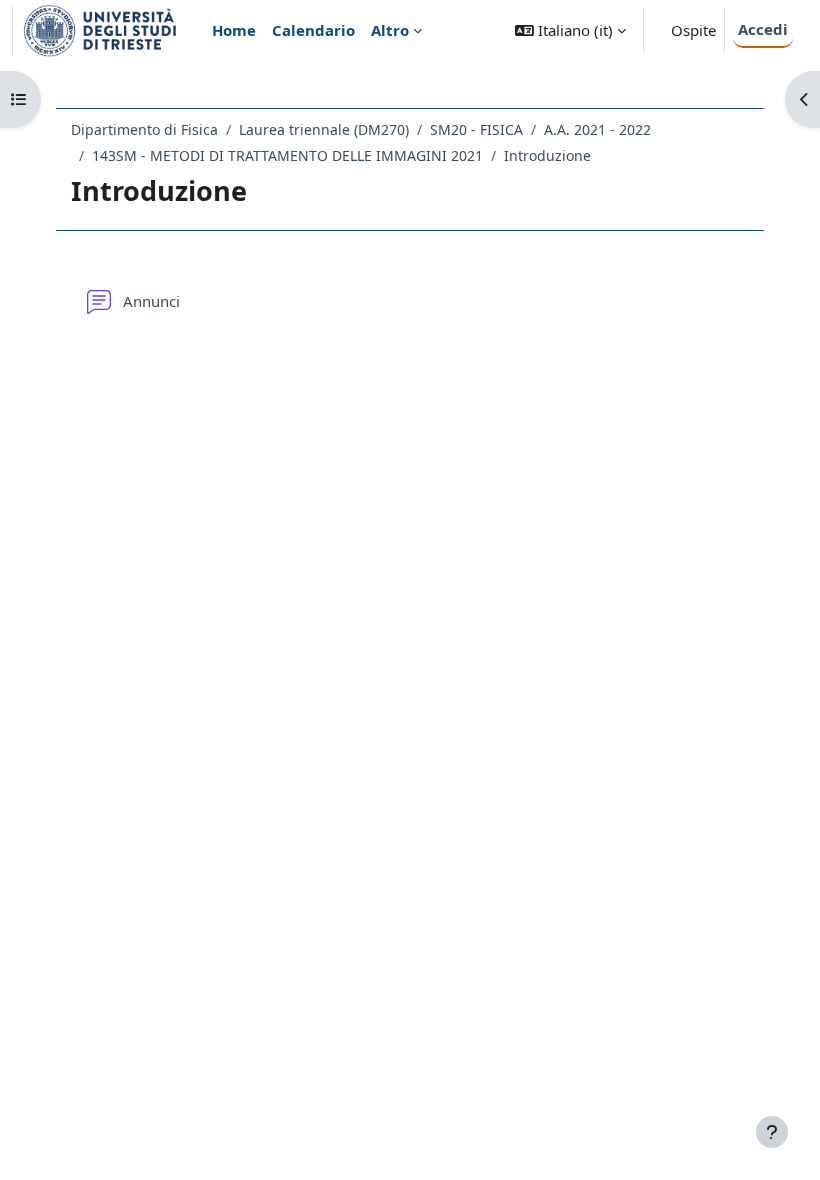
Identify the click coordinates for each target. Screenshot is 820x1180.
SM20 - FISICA (476, 129)
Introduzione (547, 155)
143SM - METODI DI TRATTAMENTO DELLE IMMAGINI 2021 (287, 155)
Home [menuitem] (234, 30)
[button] (570, 30)
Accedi (763, 29)
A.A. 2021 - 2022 (597, 129)
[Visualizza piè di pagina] (772, 1132)
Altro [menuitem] (390, 30)
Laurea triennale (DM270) (324, 129)
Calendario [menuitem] (313, 30)
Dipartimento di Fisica (144, 129)
